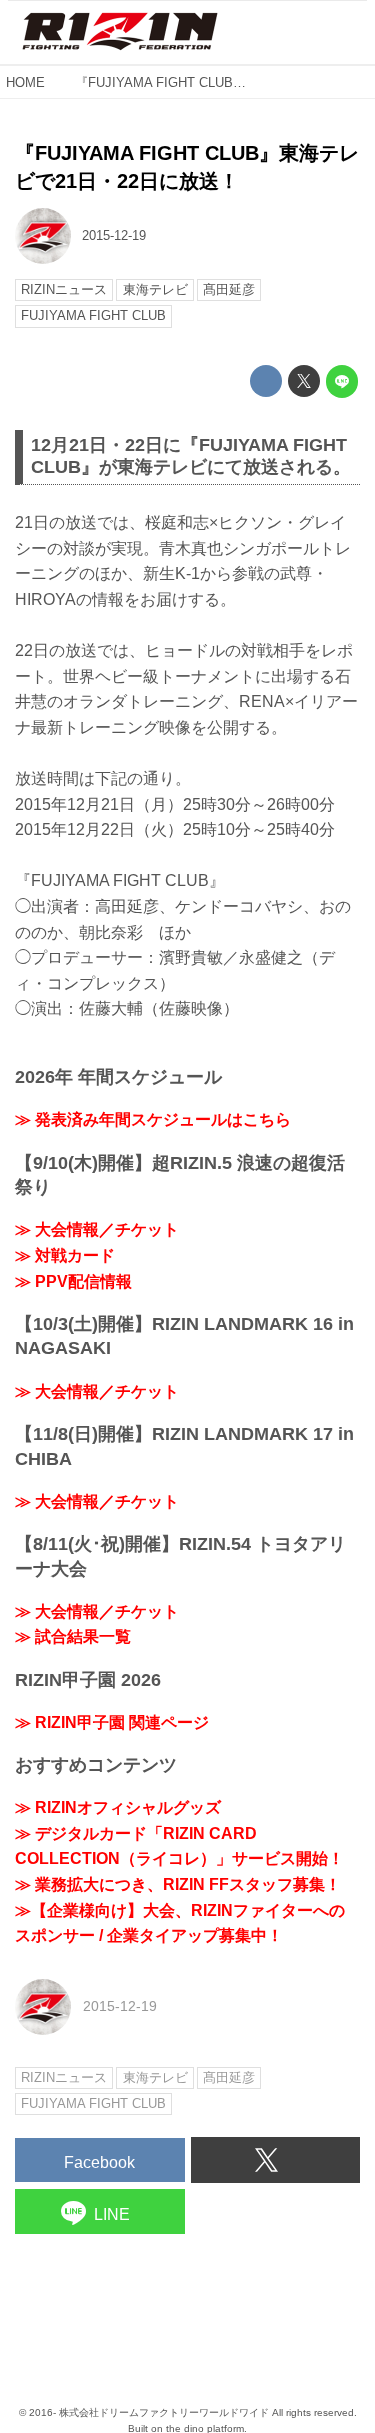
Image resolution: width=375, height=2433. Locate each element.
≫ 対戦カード (65, 1255)
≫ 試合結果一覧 (73, 1636)
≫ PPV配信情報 (73, 1281)
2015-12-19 (114, 235)
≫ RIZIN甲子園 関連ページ (112, 1722)
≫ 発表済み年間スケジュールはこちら (153, 1119)
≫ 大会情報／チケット (97, 1229)
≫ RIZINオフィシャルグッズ (118, 1807)
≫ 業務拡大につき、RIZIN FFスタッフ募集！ (178, 1884)
